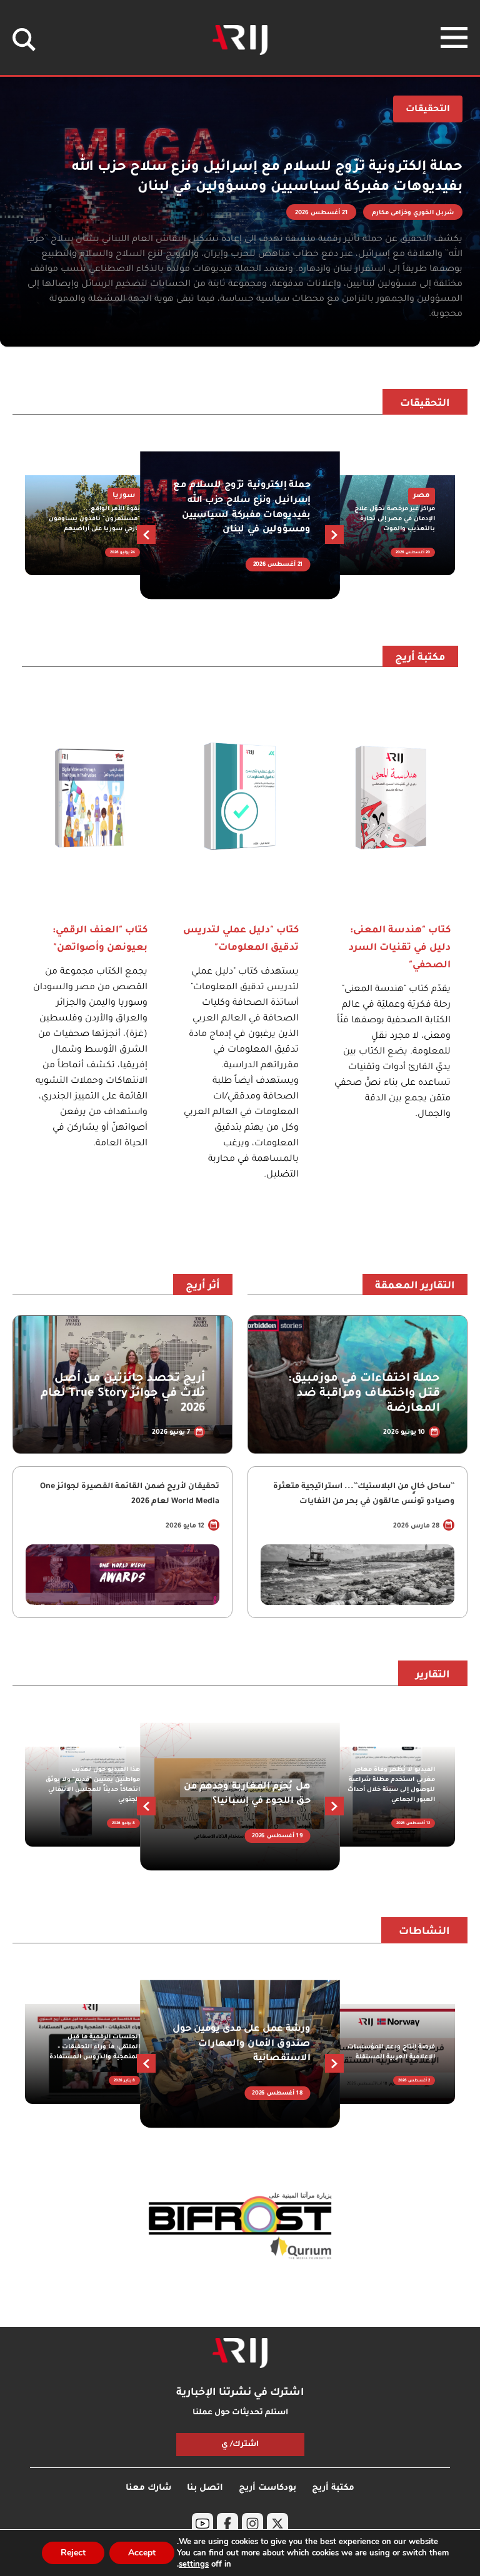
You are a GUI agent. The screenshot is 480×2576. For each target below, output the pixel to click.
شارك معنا (148, 2488)
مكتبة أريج (420, 658)
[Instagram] (252, 2524)
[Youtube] (202, 2524)
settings (194, 2564)
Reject (73, 2553)
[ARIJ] (240, 2353)
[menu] (454, 37)
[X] (277, 2524)
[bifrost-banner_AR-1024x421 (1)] (240, 2227)
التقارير (433, 1675)
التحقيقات (425, 404)
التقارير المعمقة (415, 1286)
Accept (142, 2553)
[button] (146, 535)
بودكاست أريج (267, 2488)
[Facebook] (227, 2524)
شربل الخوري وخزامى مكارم (413, 213)
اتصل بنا (205, 2488)
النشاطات (424, 1932)
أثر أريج (203, 1286)
